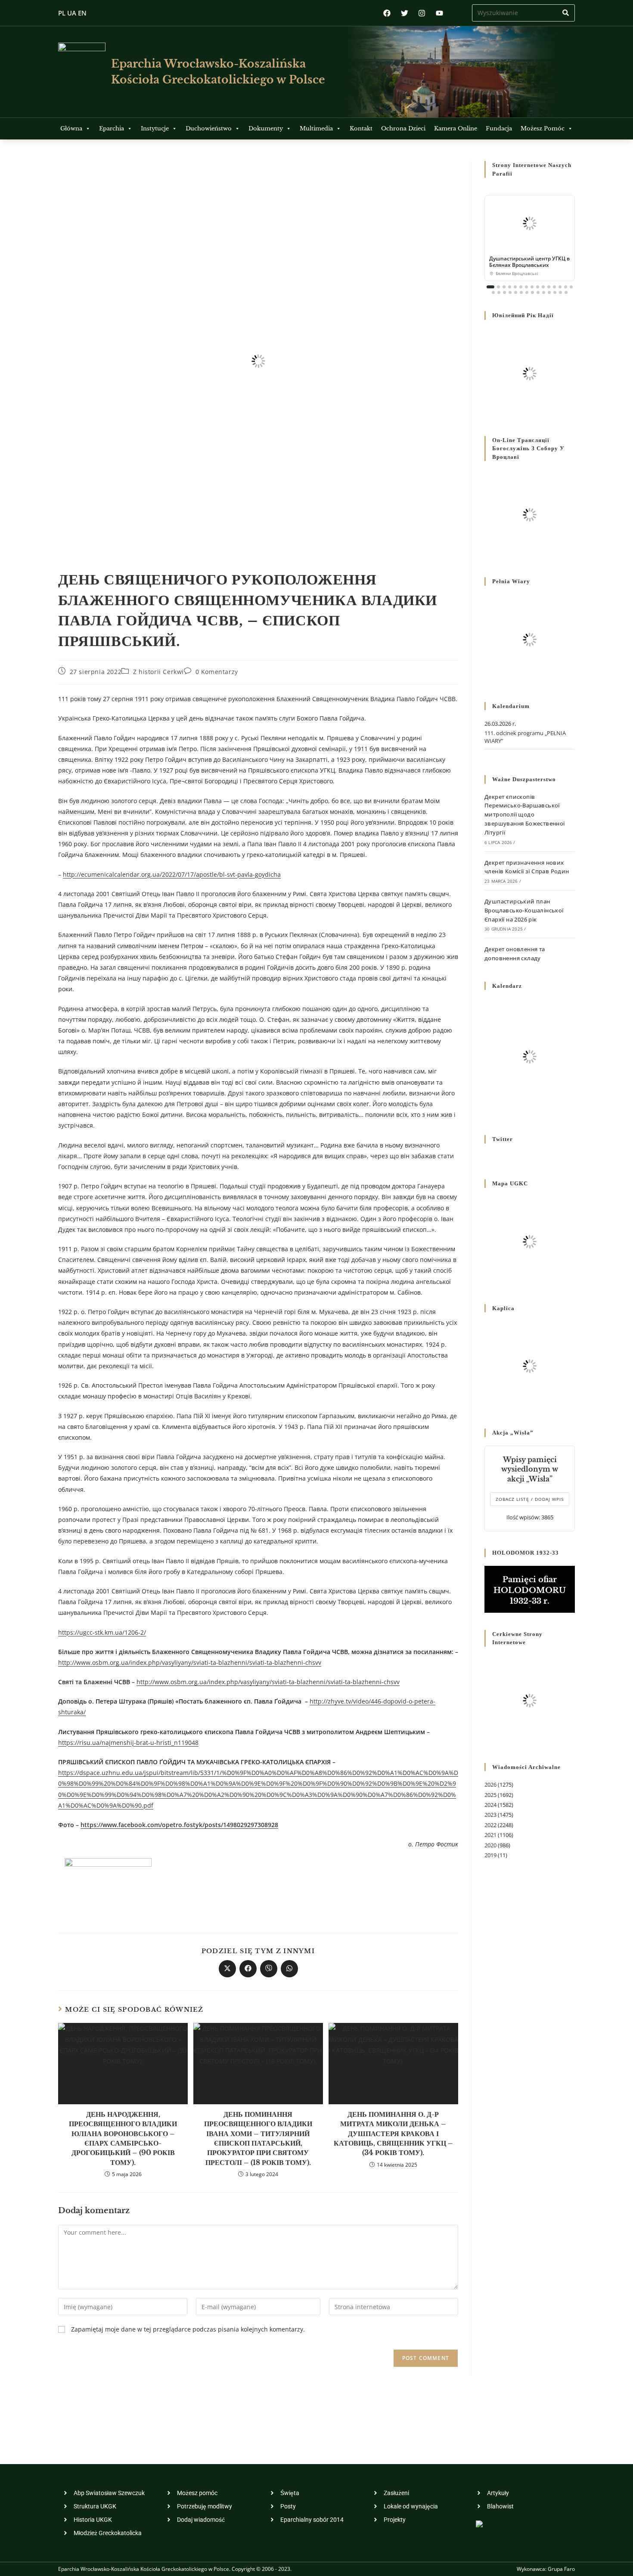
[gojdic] (108, 1884)
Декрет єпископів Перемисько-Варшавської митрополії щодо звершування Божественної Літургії (525, 815)
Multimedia (316, 128)
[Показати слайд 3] (504, 287)
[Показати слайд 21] (521, 292)
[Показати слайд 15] (571, 287)
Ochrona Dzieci (403, 128)
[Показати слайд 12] (554, 287)
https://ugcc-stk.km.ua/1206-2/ (102, 1632)
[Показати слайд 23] (532, 292)
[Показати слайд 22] (527, 292)
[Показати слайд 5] (515, 287)
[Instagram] (422, 13)
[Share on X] (227, 1969)
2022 (490, 1825)
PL (62, 13)
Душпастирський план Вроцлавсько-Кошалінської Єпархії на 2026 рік (524, 910)
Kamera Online (456, 128)
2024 (490, 1805)
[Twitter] (405, 13)
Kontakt (361, 128)
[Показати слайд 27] (555, 292)
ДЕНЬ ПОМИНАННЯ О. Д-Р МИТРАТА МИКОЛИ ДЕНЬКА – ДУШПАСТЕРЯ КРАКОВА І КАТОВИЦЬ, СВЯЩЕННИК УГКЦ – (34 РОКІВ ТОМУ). (393, 2134)
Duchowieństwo (209, 128)
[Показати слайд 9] (538, 287)
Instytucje (155, 128)
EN (82, 13)
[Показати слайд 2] (498, 287)
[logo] (82, 72)
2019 (490, 1855)
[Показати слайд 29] (566, 292)
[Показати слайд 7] (526, 287)
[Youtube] (439, 13)
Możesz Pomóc (543, 128)
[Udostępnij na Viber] (269, 1969)
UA (72, 13)
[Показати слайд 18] (504, 292)
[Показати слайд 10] (543, 287)
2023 (490, 1815)
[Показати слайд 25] (544, 292)
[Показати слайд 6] (521, 287)
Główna (71, 128)
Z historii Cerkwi (158, 672)
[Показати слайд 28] (560, 292)
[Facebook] (387, 13)
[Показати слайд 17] (499, 292)
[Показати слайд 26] (549, 292)
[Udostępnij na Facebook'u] (248, 1969)
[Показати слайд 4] (510, 287)
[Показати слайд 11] (549, 287)
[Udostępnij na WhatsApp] (289, 1969)
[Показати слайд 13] (560, 287)
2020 (490, 1845)
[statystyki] (479, 2523)
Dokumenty (266, 128)
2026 (490, 1784)
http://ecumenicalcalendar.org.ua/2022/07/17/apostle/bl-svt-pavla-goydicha (172, 874)
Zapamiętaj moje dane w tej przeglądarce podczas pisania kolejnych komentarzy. (188, 2329)
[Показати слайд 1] (490, 287)
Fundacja (499, 128)
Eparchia (112, 128)
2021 (490, 1835)
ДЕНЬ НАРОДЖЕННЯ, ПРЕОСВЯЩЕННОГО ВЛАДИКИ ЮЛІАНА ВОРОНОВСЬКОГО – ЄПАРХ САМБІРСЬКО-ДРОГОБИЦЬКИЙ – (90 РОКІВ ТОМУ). (123, 2138)
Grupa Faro (561, 2569)
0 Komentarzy (217, 672)
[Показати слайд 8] (532, 287)
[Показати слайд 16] (493, 292)
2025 (490, 1795)
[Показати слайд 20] (516, 292)
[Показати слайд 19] (510, 292)
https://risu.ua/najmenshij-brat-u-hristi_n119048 (128, 1743)
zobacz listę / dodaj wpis (530, 1499)
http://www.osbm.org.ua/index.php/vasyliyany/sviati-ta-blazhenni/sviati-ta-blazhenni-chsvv (190, 1662)
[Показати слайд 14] (566, 287)
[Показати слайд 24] (538, 292)
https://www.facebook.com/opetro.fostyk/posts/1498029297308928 (179, 1825)
